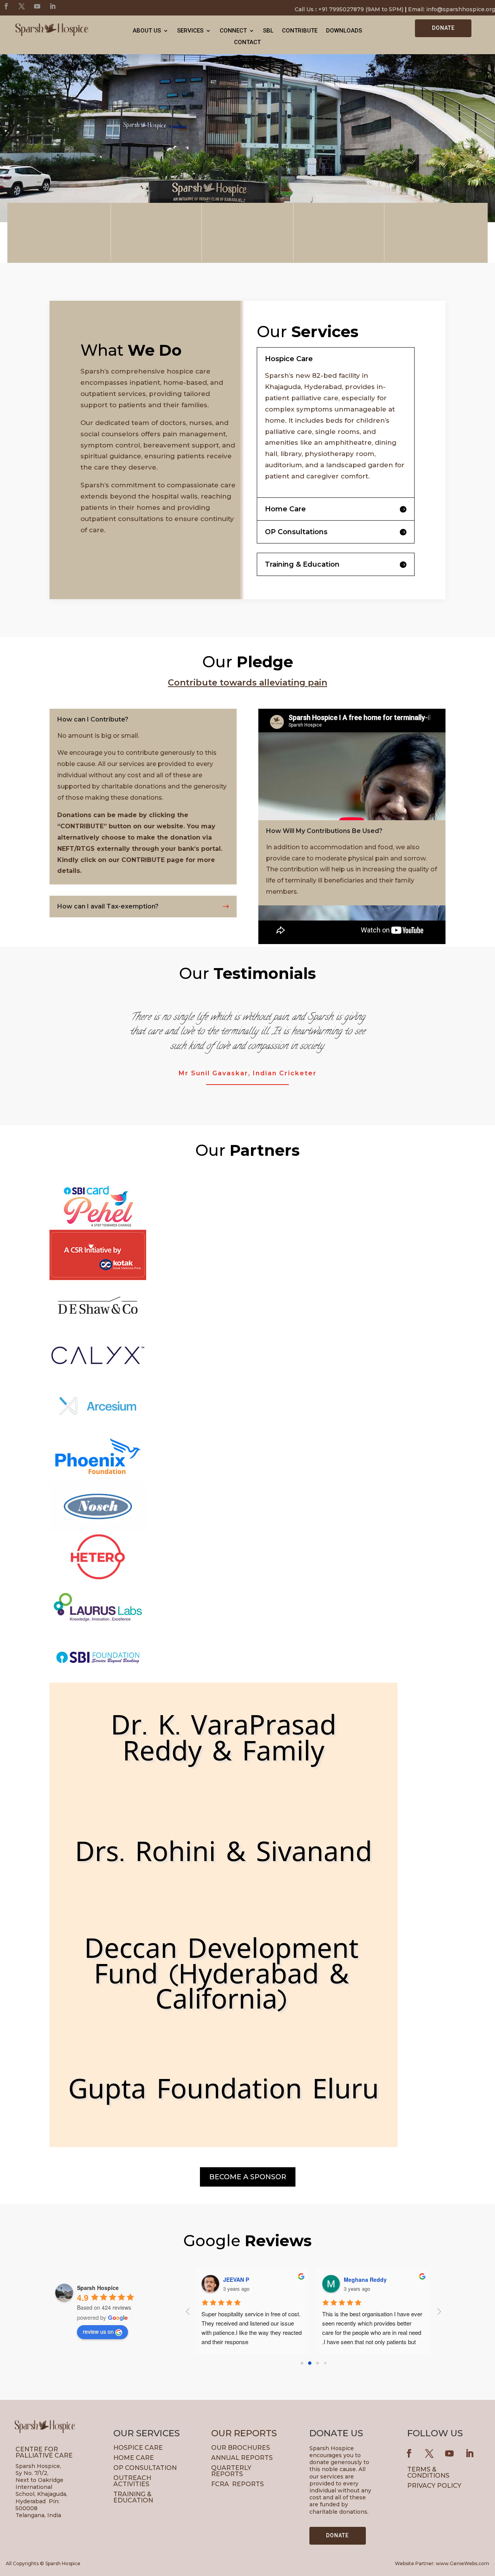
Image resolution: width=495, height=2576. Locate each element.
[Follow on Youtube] (37, 6)
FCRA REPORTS (237, 2484)
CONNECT (233, 31)
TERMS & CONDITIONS (428, 2472)
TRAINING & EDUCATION (133, 2497)
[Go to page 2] (317, 2363)
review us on (98, 2331)
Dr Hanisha (238, 2279)
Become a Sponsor (248, 2177)
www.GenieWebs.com (463, 2563)
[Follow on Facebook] (6, 6)
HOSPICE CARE (138, 2448)
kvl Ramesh (359, 2279)
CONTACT (247, 43)
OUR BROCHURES (241, 2448)
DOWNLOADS (344, 31)
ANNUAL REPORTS (242, 2458)
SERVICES (190, 31)
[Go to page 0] (302, 2363)
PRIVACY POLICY (434, 2486)
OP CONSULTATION (145, 2468)
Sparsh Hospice (98, 2288)
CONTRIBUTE (300, 31)
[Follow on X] (22, 6)
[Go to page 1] (310, 2363)
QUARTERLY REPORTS (232, 2471)
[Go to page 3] (325, 2363)
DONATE (443, 28)
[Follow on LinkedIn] (53, 6)
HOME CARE (134, 2458)
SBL (268, 31)
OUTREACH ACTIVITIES (132, 2481)
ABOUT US (147, 31)
